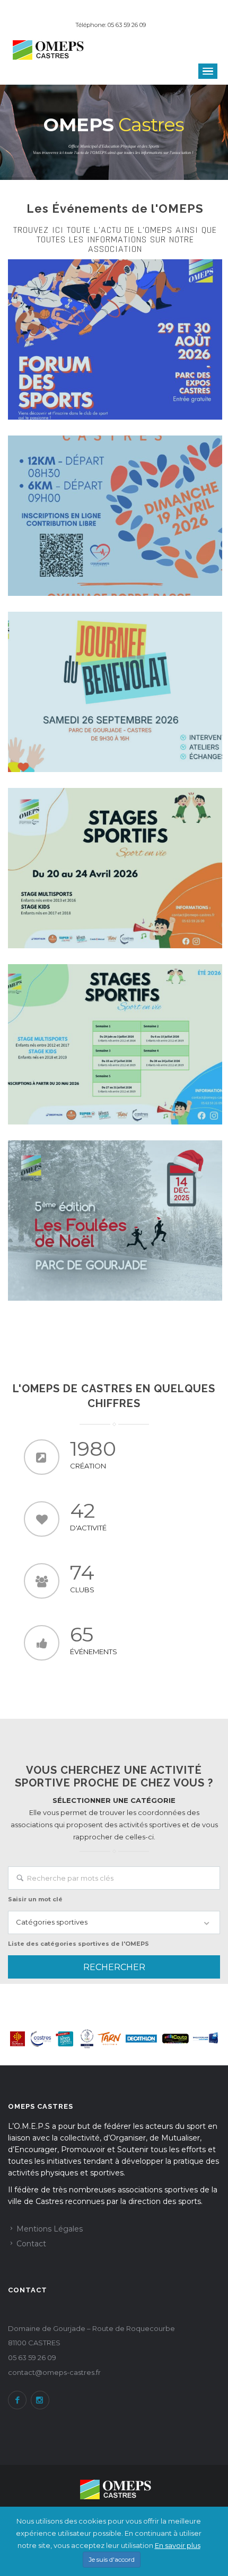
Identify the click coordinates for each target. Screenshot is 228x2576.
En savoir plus (178, 2545)
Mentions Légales (50, 2229)
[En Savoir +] (115, 339)
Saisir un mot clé (35, 1899)
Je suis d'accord (112, 2559)
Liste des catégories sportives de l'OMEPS (78, 1944)
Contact (31, 2244)
